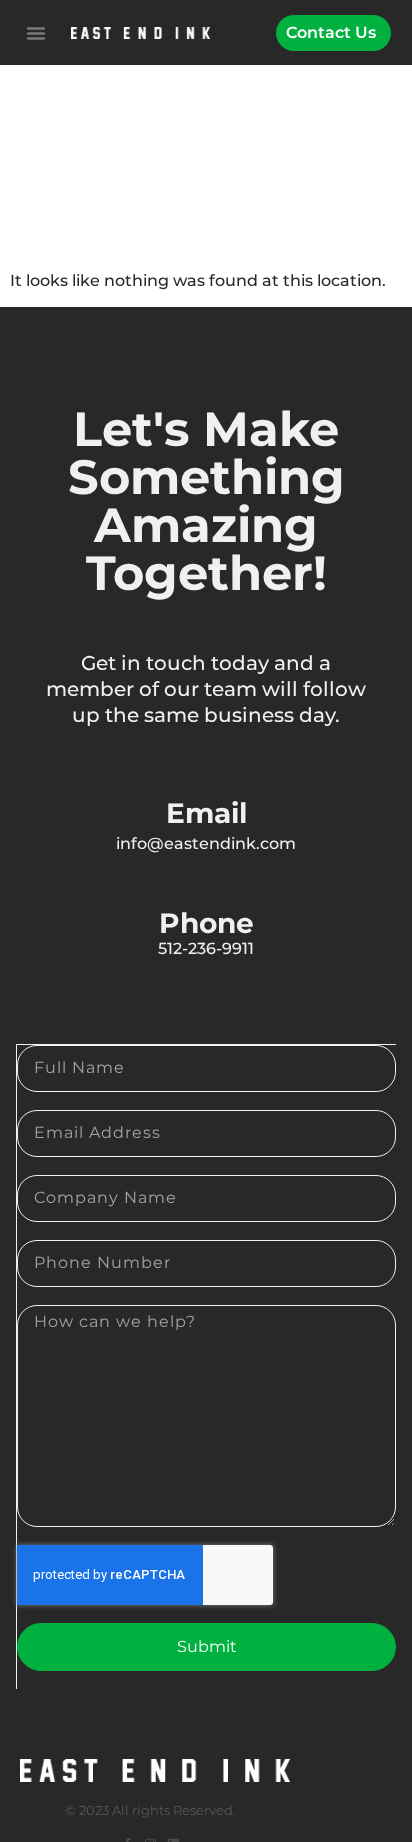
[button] (36, 33)
